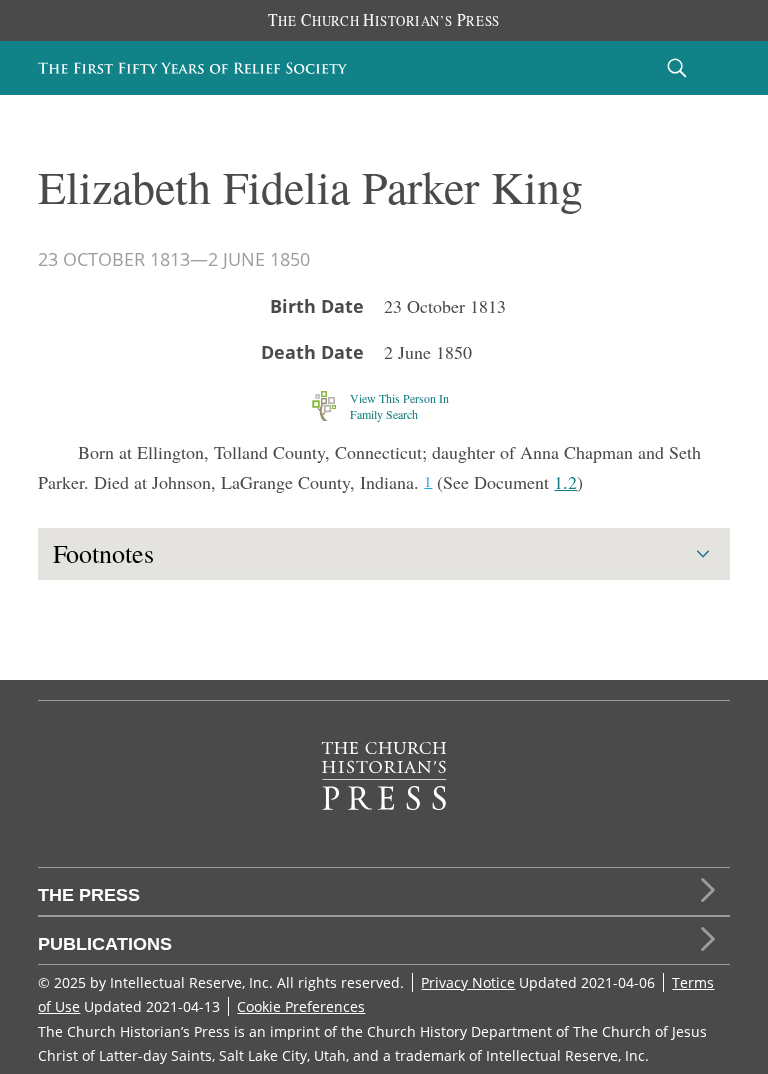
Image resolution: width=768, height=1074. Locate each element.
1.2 (565, 482)
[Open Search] (677, 67)
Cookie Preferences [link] (301, 1006)
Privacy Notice (468, 982)
